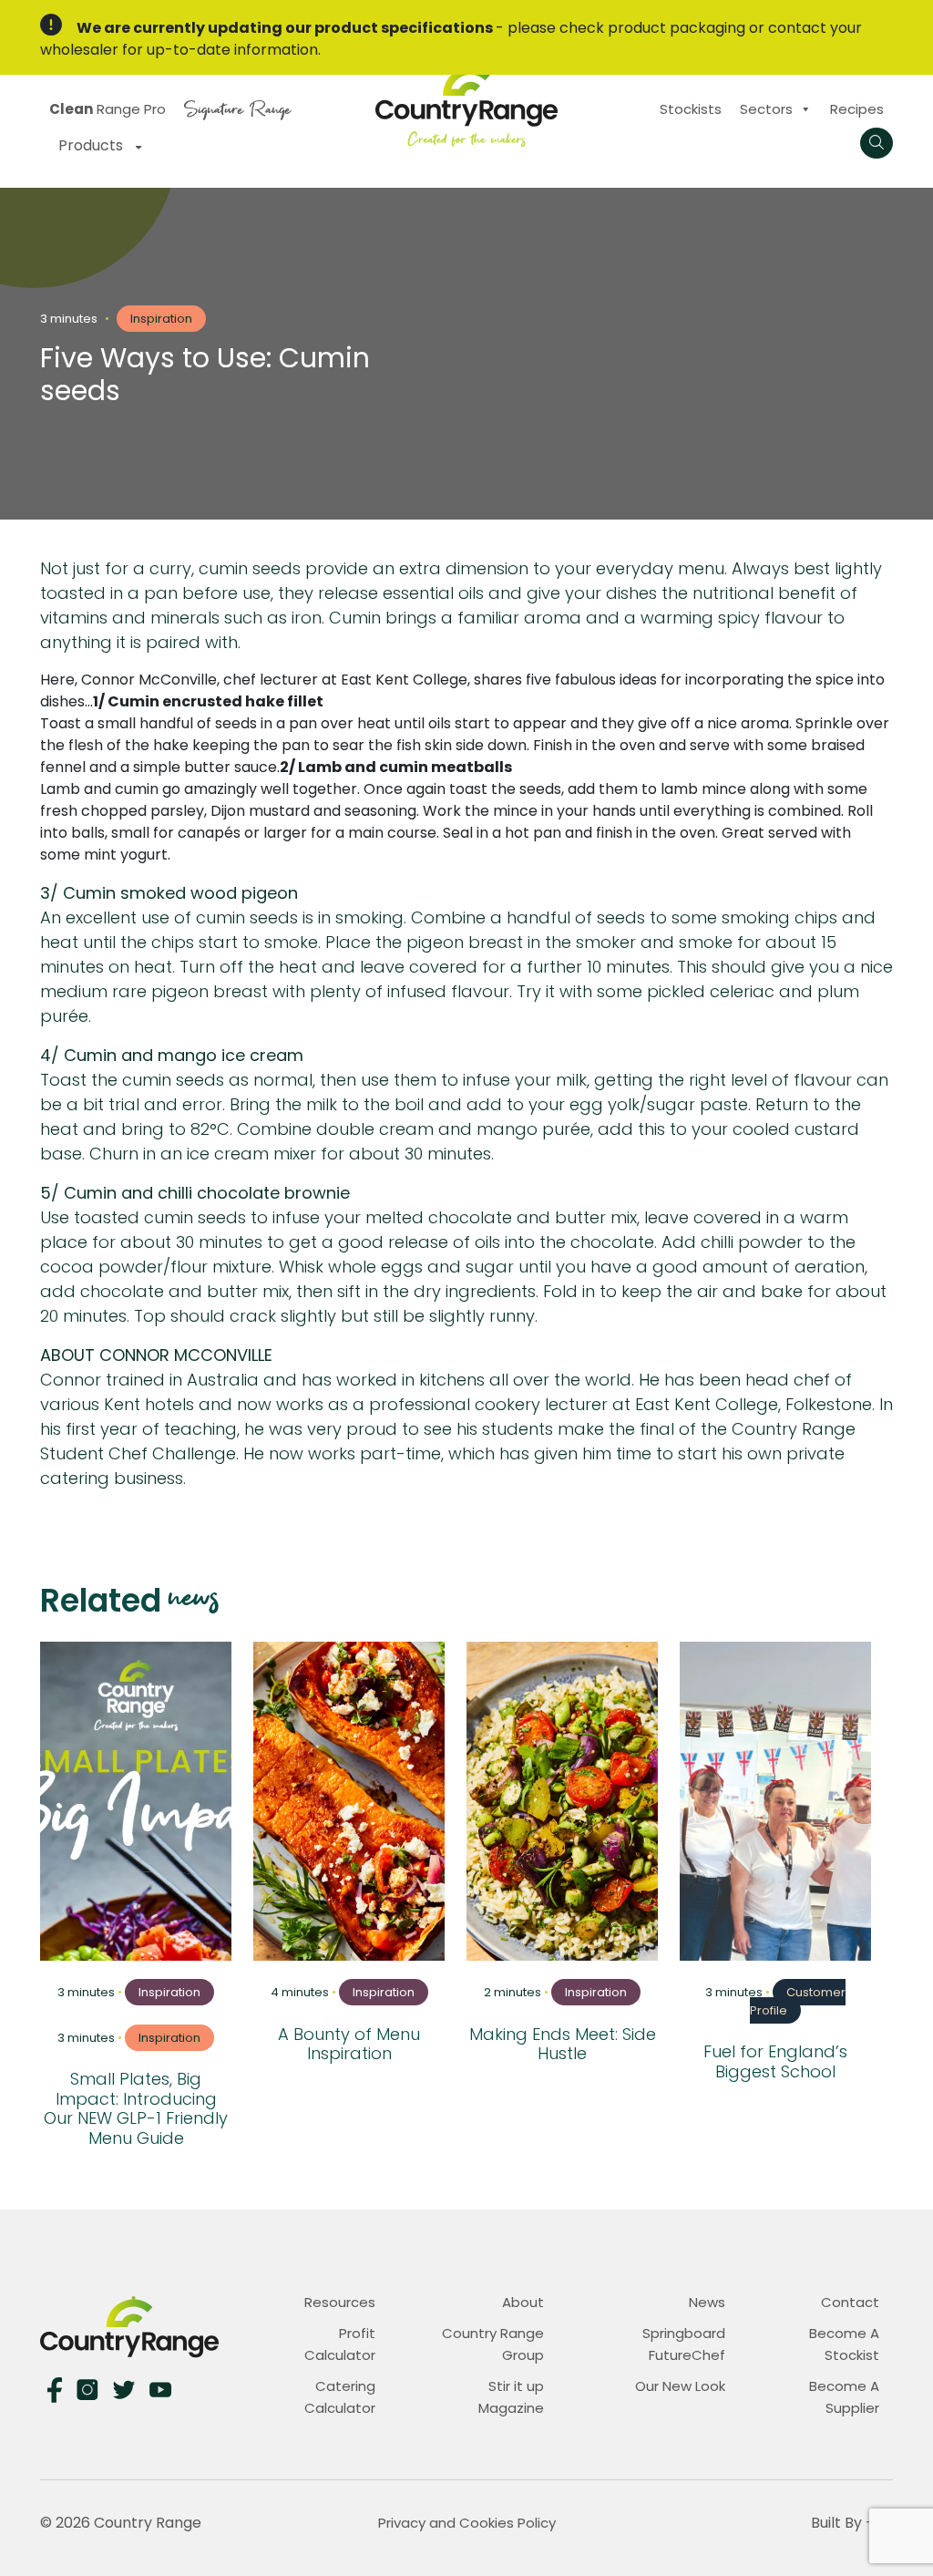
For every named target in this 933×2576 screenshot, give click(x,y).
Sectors (766, 109)
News (707, 2302)
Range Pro (108, 109)
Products (92, 145)
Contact (850, 2302)
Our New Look (680, 2386)
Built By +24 (852, 2523)
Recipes (857, 109)
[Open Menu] (877, 143)
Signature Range (237, 107)
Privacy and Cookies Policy (467, 2523)
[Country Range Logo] (466, 104)
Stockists (691, 109)
